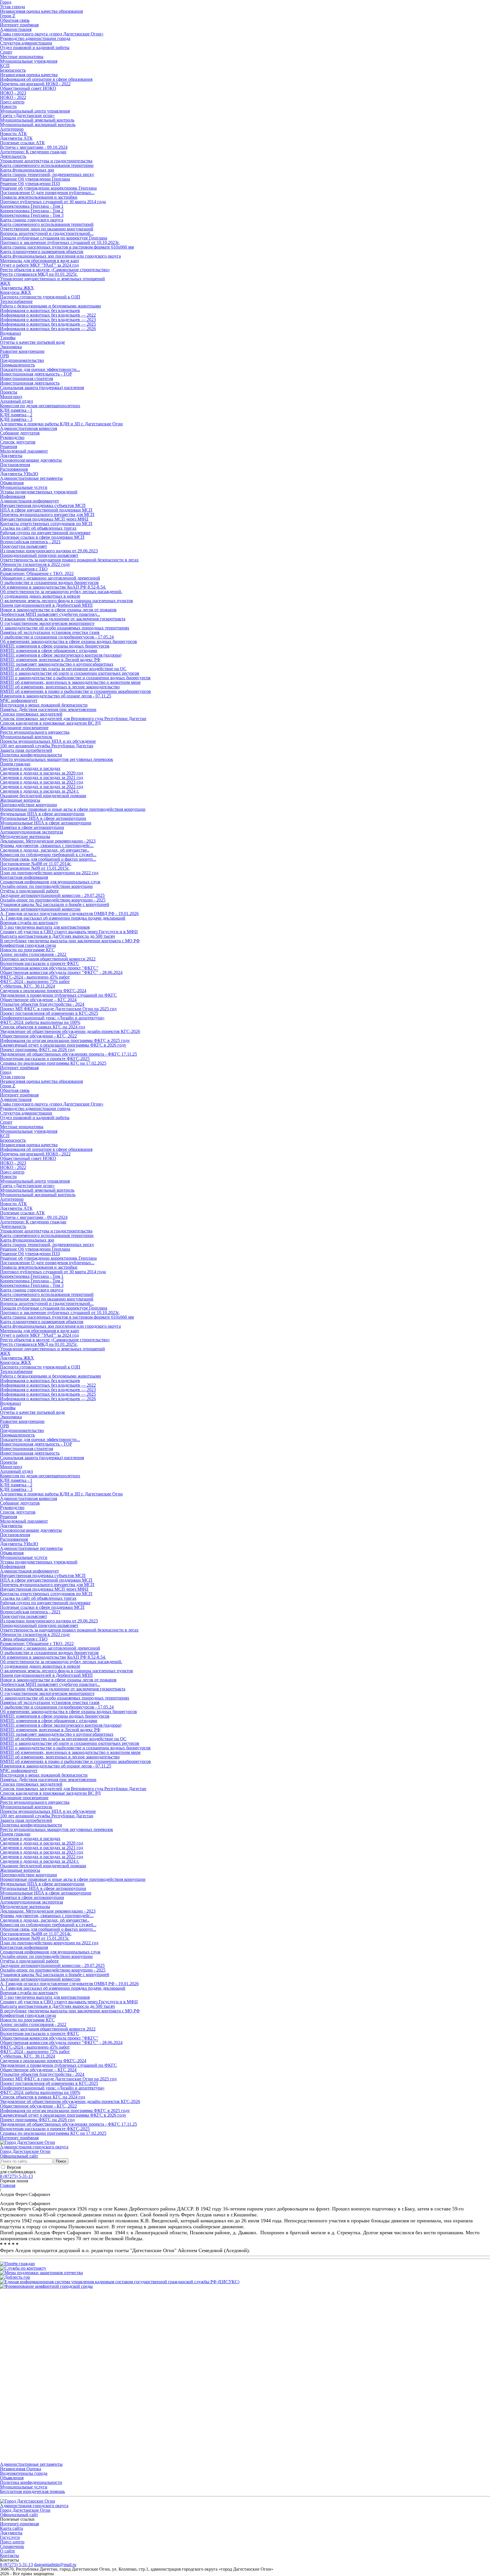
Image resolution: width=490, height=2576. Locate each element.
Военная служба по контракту (29, 923)
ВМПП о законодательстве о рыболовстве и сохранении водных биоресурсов (75, 678)
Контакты (9, 2555)
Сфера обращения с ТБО (24, 569)
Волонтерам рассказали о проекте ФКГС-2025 (45, 1059)
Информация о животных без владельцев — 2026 (48, 329)
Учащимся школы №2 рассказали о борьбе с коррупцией (55, 904)
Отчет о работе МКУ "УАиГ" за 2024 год (39, 265)
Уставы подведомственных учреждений (39, 492)
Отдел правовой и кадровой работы (35, 47)
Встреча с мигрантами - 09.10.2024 (34, 147)
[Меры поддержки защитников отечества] (41, 2273)
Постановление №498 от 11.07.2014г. (36, 864)
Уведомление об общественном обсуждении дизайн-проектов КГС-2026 (70, 1031)
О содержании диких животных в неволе (40, 596)
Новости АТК (13, 134)
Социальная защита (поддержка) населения (42, 388)
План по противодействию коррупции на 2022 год (49, 873)
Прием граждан (15, 764)
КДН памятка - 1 (16, 410)
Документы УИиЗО (19, 474)
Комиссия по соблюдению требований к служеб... (48, 855)
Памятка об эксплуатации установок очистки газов (50, 632)
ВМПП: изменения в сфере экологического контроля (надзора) (61, 655)
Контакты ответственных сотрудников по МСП (46, 524)
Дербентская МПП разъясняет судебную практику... (50, 614)
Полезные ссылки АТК (22, 143)
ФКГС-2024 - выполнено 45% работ (35, 977)
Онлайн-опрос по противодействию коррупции (46, 886)
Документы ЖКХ (17, 288)
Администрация (16, 29)
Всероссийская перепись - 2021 (30, 542)
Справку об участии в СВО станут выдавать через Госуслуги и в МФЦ (69, 932)
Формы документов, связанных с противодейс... (47, 845)
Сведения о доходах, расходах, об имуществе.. (45, 850)
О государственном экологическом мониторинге (47, 623)
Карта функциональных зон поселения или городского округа (60, 256)
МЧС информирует (19, 700)
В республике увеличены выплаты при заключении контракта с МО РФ (70, 941)
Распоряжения (14, 469)
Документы (11, 456)
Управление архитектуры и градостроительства (46, 161)
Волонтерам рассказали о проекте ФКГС (40, 963)
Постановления (15, 465)
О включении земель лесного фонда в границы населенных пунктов (66, 601)
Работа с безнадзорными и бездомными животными (50, 306)
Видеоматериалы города (24, 2473)
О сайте (8, 2551)
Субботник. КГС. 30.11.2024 (28, 986)
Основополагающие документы (31, 460)
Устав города (12, 7)
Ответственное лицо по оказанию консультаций (47, 229)
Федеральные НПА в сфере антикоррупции (42, 814)
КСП (5, 66)
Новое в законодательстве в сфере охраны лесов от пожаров (58, 610)
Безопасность (13, 70)
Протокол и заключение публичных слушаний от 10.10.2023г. (60, 242)
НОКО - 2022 (13, 97)
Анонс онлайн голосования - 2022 (33, 954)
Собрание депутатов (20, 433)
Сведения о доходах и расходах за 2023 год (42, 782)
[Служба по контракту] (23, 2268)
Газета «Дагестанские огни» (27, 115)
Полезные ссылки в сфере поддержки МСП (42, 537)
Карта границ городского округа (32, 220)
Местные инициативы (22, 57)
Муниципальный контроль (26, 737)
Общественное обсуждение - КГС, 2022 (38, 1036)
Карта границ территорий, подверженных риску (47, 174)
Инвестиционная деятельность (30, 383)
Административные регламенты (31, 478)
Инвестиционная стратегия (27, 378)
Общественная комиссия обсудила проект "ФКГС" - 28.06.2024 (61, 972)
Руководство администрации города (35, 38)
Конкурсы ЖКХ (16, 292)
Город (6, 1072)
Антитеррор (12, 129)
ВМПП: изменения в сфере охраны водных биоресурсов (55, 646)
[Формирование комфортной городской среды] (46, 2286)
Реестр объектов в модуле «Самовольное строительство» (55, 270)
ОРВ (5, 356)
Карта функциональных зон (27, 170)
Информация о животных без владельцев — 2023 (48, 320)
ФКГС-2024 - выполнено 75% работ (35, 982)
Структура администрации (26, 43)
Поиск (61, 2161)
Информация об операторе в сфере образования (46, 79)
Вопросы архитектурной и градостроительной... (47, 233)
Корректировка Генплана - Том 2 (32, 211)
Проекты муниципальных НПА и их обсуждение (48, 741)
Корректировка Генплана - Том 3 (32, 215)
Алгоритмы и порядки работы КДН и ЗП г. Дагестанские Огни (61, 424)
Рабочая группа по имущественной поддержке (45, 533)
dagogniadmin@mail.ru (55, 2565)
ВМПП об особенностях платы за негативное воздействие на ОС (63, 669)
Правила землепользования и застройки (39, 197)
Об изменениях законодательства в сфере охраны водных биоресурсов (68, 641)
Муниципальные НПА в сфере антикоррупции (46, 823)
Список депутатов (18, 442)
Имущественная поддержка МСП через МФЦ (44, 519)
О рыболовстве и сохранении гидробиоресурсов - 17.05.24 (57, 637)
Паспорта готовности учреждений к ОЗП (40, 297)
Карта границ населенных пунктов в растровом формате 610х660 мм (67, 247)
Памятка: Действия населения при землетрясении (48, 709)
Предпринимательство (22, 360)
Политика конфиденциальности (31, 755)
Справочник (12, 2546)
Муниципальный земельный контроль (37, 120)
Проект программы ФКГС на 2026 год (37, 1050)
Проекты (9, 392)
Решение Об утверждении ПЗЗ (30, 183)
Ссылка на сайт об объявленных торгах (38, 528)
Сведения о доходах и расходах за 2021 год (42, 777)
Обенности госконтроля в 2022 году (35, 564)
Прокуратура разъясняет (24, 546)
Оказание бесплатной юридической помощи (43, 796)
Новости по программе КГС (27, 950)
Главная (8, 2185)
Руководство (12, 437)
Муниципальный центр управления (35, 111)
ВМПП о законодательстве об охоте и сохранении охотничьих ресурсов (70, 673)
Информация (13, 496)
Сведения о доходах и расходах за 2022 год (42, 787)
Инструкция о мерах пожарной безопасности (44, 705)
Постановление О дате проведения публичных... (47, 193)
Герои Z (8, 16)
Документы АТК (16, 138)
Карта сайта (11, 2528)
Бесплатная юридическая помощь (32, 2491)
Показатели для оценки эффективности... (40, 369)
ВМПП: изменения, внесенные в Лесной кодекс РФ (50, 660)
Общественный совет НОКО (28, 88)
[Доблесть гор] (15, 2277)
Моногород (11, 397)
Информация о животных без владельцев (40, 310)
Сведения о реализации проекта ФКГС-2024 (43, 991)
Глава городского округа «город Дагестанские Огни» (52, 34)
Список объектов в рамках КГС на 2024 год (43, 1027)
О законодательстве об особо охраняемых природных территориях (65, 628)
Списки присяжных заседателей (31, 714)
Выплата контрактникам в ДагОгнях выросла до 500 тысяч (57, 936)
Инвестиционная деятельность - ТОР (36, 374)
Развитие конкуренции (22, 351)
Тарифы (8, 338)
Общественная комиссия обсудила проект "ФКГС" (49, 968)
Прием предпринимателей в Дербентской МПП (46, 605)
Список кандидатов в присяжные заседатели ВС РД (50, 723)
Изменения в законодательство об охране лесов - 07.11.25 (56, 696)
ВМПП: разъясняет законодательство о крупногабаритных (57, 664)
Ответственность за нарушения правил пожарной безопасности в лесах (69, 560)
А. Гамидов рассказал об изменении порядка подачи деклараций (63, 918)
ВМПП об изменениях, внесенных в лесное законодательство (60, 687)
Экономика (11, 347)
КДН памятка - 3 (16, 419)
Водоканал (10, 333)
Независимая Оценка (21, 2469)
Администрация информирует (29, 501)
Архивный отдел (16, 401)
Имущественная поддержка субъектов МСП (43, 505)
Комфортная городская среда (28, 945)
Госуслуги (10, 2537)
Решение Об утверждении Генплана (35, 179)
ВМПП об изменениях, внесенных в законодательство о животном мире (70, 682)
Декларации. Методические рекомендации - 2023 (48, 841)
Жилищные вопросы (20, 800)
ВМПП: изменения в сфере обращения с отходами (49, 651)
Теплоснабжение (16, 301)
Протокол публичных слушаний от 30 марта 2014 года (53, 202)
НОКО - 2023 (13, 93)
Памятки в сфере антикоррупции (32, 827)
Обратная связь (15, 20)
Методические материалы (25, 836)
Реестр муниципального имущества (35, 732)
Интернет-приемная (19, 2524)
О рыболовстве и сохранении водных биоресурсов (49, 583)
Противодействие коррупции (28, 805)
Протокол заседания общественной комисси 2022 (48, 959)
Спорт (6, 52)
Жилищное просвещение (24, 728)
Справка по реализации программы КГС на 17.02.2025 (53, 1063)
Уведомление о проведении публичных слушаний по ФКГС (58, 995)
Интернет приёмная (19, 25)
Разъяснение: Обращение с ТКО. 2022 (37, 573)
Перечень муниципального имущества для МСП (47, 514)
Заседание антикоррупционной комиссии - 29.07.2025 (52, 895)
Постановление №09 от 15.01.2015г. (35, 868)
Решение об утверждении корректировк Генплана (48, 188)
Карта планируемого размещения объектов (42, 252)
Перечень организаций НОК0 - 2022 (35, 84)
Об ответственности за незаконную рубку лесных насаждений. (61, 592)
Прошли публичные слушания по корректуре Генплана (54, 238)
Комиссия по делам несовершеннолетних (40, 406)
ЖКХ (5, 283)
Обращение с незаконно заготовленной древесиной (50, 578)
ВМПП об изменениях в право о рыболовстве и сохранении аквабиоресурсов (75, 691)
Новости (8, 106)
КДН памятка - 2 (16, 415)
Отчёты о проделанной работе (29, 891)
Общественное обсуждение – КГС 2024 (38, 1000)
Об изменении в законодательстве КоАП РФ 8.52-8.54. (53, 587)
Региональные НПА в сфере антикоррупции (43, 818)
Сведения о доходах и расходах (30, 768)
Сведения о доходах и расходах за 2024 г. (40, 791)
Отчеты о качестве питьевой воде (32, 342)
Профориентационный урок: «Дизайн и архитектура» (52, 1018)
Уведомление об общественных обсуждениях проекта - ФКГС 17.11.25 (68, 1054)
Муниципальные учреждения (29, 61)
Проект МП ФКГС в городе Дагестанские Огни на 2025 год (58, 1009)
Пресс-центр (12, 102)
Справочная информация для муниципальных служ (50, 882)
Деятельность (13, 156)
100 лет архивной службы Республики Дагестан (47, 746)
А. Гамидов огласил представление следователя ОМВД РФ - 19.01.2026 (69, 914)
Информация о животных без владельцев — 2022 (48, 315)
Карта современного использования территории (47, 165)
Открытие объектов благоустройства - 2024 (42, 1004)
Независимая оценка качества (29, 75)
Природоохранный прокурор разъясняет (39, 555)
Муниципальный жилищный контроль (38, 125)
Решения (9, 446)
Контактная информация (24, 877)
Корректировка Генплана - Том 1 (32, 206)
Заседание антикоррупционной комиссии (40, 909)
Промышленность (17, 365)
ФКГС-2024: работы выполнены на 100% (40, 1022)
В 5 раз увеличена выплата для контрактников (45, 927)
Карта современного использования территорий (47, 224)
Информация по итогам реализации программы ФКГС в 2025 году (65, 1040)
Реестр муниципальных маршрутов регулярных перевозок (57, 759)
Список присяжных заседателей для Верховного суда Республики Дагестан (73, 719)
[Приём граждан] (17, 2264)
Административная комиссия (28, 428)
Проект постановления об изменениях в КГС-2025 (49, 1013)
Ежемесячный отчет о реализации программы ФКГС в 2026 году (63, 1045)
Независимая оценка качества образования (41, 11)
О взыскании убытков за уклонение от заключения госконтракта (63, 619)
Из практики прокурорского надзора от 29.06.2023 (49, 551)
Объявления (12, 483)
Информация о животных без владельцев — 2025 (48, 324)
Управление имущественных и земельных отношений (52, 279)
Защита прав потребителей (26, 750)
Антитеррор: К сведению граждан (33, 152)
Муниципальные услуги (24, 487)
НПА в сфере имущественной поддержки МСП (46, 510)
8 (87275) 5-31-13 (16, 2176)
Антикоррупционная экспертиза (31, 832)
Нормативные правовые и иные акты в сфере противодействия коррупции (73, 809)
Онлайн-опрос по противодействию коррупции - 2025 (53, 900)
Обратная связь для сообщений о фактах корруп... (48, 859)
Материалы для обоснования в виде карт (40, 261)
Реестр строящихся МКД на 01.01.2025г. (39, 274)
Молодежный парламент (24, 451)
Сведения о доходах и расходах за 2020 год (42, 773)
